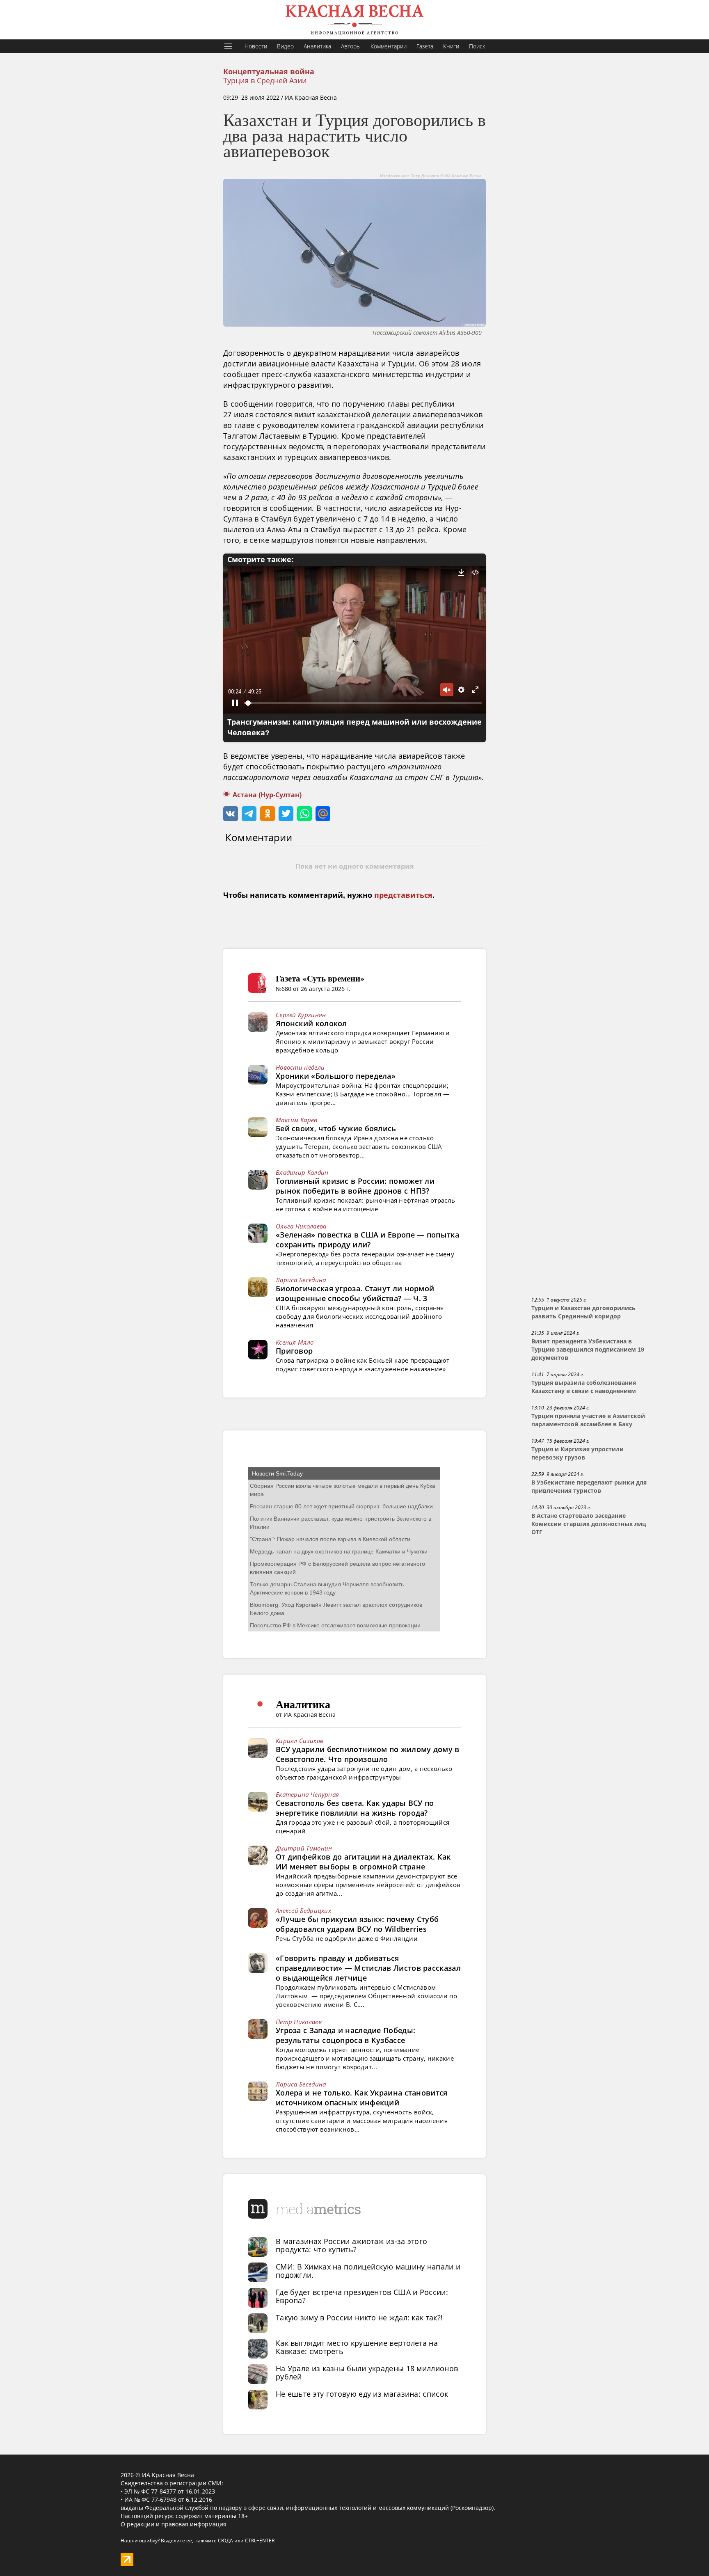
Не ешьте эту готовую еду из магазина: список (362, 2394)
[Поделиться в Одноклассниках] (268, 814)
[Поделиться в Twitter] (286, 814)
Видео (285, 46)
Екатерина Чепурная (307, 1794)
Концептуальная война (269, 72)
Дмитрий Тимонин (304, 1848)
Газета (425, 46)
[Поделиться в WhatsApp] (304, 814)
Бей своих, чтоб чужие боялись (336, 1128)
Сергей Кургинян (301, 1015)
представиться (403, 895)
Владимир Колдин (302, 1172)
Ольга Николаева (301, 1226)
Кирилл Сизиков (300, 1741)
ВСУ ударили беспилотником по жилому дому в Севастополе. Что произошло (368, 1754)
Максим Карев (297, 1120)
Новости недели (300, 1067)
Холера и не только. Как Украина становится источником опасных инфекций (362, 2098)
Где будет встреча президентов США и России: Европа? (362, 2296)
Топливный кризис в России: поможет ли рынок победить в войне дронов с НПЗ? (355, 1186)
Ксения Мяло (295, 1342)
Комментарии (389, 46)
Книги (451, 46)
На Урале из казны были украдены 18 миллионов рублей (367, 2372)
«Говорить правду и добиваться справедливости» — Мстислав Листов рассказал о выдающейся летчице (368, 1968)
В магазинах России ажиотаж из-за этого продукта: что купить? (351, 2245)
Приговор (294, 1351)
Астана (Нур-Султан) (267, 795)
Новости (256, 46)
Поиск (477, 46)
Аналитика (317, 46)
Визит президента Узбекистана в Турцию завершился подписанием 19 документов (588, 1350)
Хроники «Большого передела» (336, 1076)
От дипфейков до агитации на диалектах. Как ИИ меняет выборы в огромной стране (363, 1862)
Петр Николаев (299, 2022)
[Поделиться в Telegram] (249, 814)
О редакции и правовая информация (174, 2524)
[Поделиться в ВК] (231, 814)
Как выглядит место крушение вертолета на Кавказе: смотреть (357, 2347)
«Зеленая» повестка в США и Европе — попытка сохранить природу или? (367, 1240)
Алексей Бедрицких (303, 1910)
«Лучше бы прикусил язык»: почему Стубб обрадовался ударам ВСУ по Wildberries (357, 1924)
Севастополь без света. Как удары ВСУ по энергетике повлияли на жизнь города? (355, 1808)
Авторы (351, 46)
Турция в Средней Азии (265, 80)
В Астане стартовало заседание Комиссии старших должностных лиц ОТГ (589, 1524)
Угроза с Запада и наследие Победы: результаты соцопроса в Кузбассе (345, 2035)
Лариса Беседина (301, 1280)
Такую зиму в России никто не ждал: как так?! (359, 2317)
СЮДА (225, 2541)
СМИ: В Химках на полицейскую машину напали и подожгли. (368, 2271)
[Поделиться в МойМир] (323, 814)
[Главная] (354, 20)
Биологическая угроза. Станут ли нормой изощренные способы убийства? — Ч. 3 (355, 1293)
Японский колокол (311, 1023)
